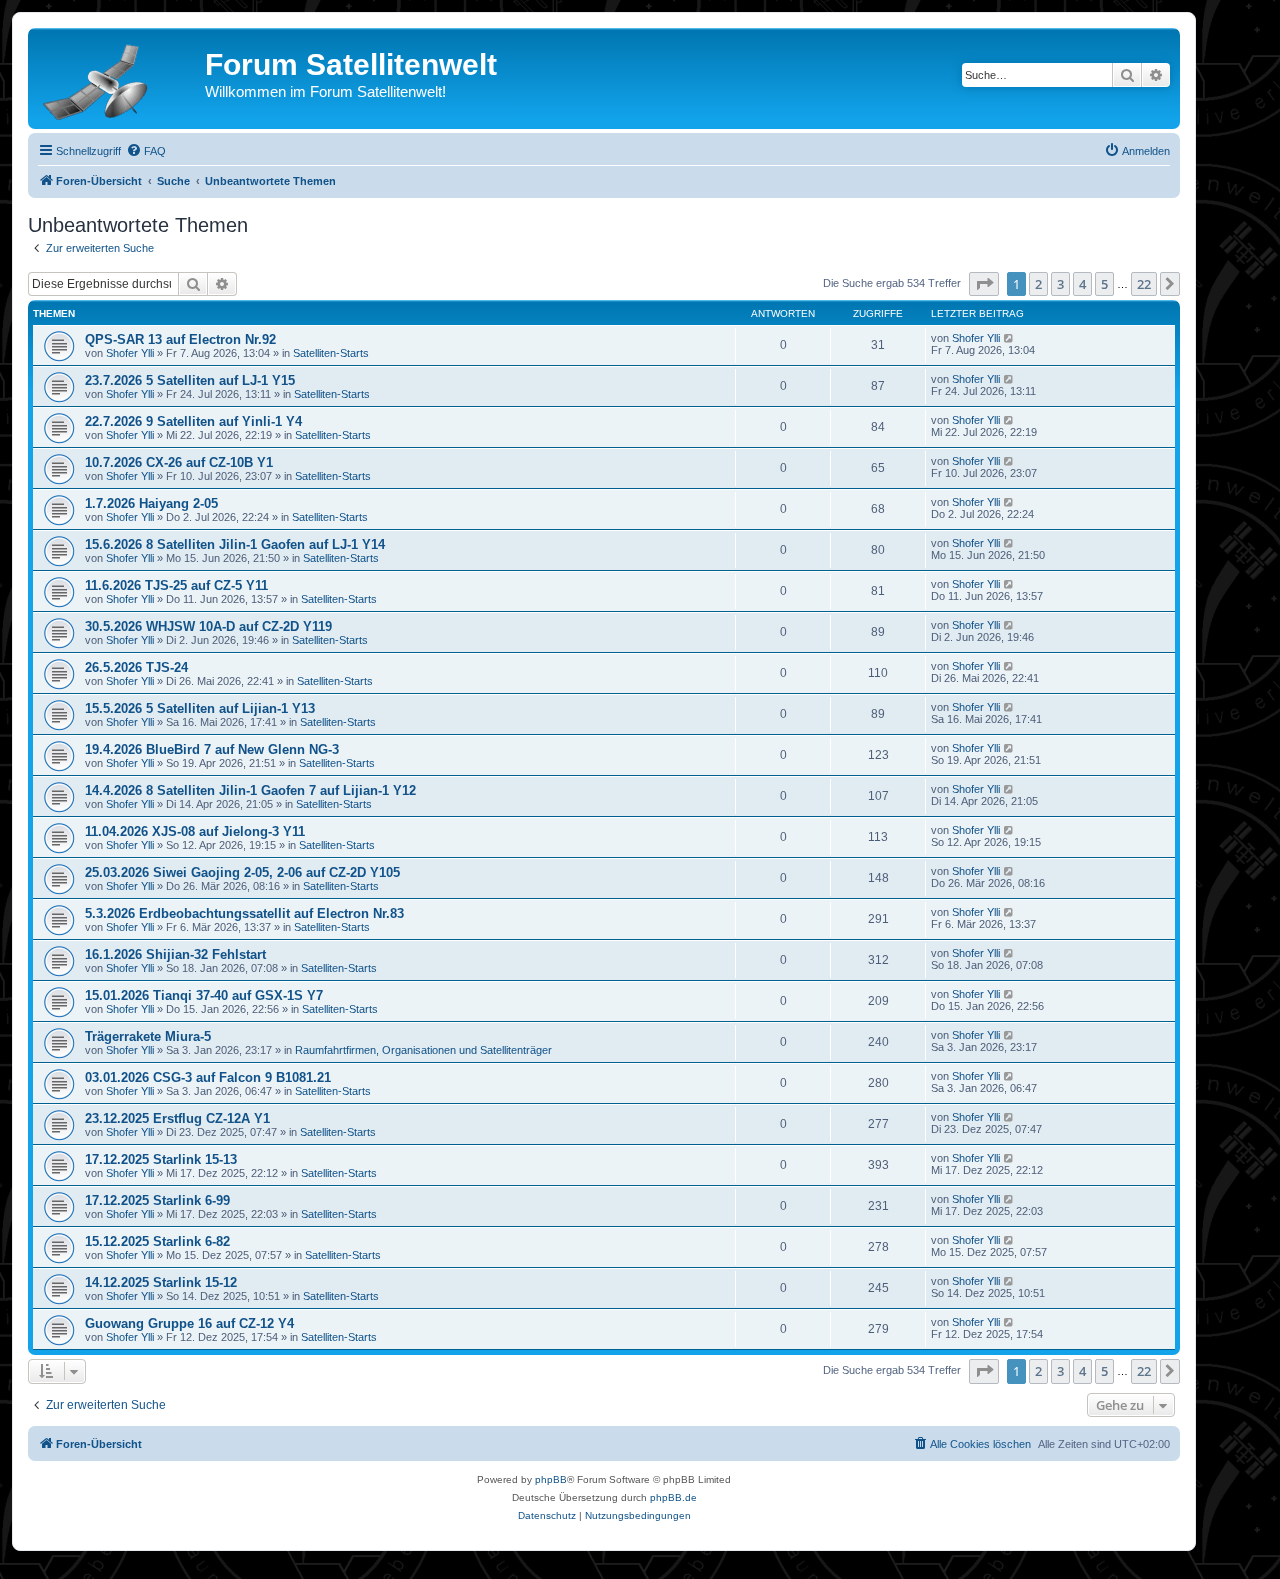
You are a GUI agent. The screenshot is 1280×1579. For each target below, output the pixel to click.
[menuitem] (146, 151)
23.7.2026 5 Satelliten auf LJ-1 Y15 (190, 380)
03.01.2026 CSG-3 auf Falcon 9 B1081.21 (208, 1077)
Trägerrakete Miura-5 (148, 1036)
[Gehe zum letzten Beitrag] (1009, 338)
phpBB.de (673, 1497)
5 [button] (1104, 284)
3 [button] (1060, 284)
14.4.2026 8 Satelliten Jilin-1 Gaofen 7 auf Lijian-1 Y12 (250, 790)
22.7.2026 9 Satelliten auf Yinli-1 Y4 (193, 421)
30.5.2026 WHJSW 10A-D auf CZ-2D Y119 (208, 626)
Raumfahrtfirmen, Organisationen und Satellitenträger (423, 1050)
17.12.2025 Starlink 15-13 (161, 1159)
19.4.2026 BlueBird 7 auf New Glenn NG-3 (212, 749)
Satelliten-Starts (331, 353)
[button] (984, 284)
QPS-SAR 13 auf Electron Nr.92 (180, 339)
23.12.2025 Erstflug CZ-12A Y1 (177, 1118)
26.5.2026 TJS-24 (136, 667)
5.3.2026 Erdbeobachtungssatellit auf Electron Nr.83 (244, 913)
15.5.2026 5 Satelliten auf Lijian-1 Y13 (200, 708)
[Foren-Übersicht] (119, 78)
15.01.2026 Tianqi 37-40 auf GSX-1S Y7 (204, 995)
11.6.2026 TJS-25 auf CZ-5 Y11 (176, 585)
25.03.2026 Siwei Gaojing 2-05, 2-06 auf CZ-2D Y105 (242, 872)
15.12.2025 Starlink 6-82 (157, 1241)
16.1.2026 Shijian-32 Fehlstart (175, 954)
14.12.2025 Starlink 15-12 (161, 1282)
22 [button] (1144, 284)
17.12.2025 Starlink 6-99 (157, 1200)
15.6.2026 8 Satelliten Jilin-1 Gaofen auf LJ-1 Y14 (235, 544)
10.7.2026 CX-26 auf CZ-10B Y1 (179, 462)
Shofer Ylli (130, 353)
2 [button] (1038, 284)
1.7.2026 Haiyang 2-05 (151, 503)
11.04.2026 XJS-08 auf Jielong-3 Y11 (195, 831)
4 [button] (1082, 284)
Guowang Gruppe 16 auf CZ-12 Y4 (189, 1323)
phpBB (551, 1479)
